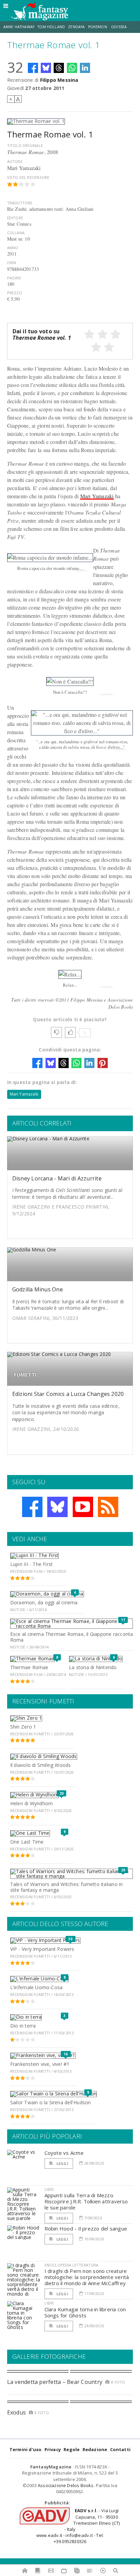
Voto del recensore (28, 177)
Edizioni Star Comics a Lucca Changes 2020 (68, 1394)
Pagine (14, 278)
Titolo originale (25, 145)
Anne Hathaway (19, 27)
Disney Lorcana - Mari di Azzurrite (57, 1178)
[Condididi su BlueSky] (46, 68)
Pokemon (98, 27)
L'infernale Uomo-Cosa (36, 1987)
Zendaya (76, 27)
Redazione (95, 2449)
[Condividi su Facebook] (33, 68)
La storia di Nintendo (93, 1667)
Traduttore (20, 203)
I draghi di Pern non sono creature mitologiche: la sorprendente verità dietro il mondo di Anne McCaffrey (87, 2277)
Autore (15, 161)
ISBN (12, 263)
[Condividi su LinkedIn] (85, 68)
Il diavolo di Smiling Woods (41, 1765)
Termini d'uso (26, 2449)
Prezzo (15, 293)
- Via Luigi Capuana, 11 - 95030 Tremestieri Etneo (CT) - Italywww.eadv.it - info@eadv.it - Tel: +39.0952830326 (78, 2526)
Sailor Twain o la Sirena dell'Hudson (51, 2102)
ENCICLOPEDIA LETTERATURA (72, 2265)
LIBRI (49, 2189)
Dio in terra (23, 2026)
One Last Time (27, 1842)
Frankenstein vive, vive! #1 (40, 2064)
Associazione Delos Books (66, 2485)
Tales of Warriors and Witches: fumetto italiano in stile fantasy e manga (67, 1887)
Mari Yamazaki (97, 496)
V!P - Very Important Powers (42, 1949)
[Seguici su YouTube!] (83, 1507)
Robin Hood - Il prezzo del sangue (86, 2228)
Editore (15, 218)
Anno (13, 248)
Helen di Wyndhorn (32, 1803)
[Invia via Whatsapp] (72, 68)
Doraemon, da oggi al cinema (44, 1602)
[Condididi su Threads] (59, 68)
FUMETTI (25, 1375)
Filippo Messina (59, 80)
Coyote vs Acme (64, 2153)
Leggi (62, 2163)
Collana (16, 233)
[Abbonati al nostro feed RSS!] (108, 1507)
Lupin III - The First (31, 1564)
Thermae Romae (29, 1667)
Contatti (120, 2449)
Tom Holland (51, 27)
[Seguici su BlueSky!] (57, 1507)
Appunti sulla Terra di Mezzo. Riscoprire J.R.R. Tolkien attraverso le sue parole (86, 2201)
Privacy (53, 2449)
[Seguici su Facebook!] (32, 1507)
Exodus (16, 2412)
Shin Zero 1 (23, 1727)
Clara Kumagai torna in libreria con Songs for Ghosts (85, 2312)
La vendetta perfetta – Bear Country (55, 2382)
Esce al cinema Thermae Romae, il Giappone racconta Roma (72, 1637)
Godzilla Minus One (38, 1289)
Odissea (119, 27)
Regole (72, 2449)
